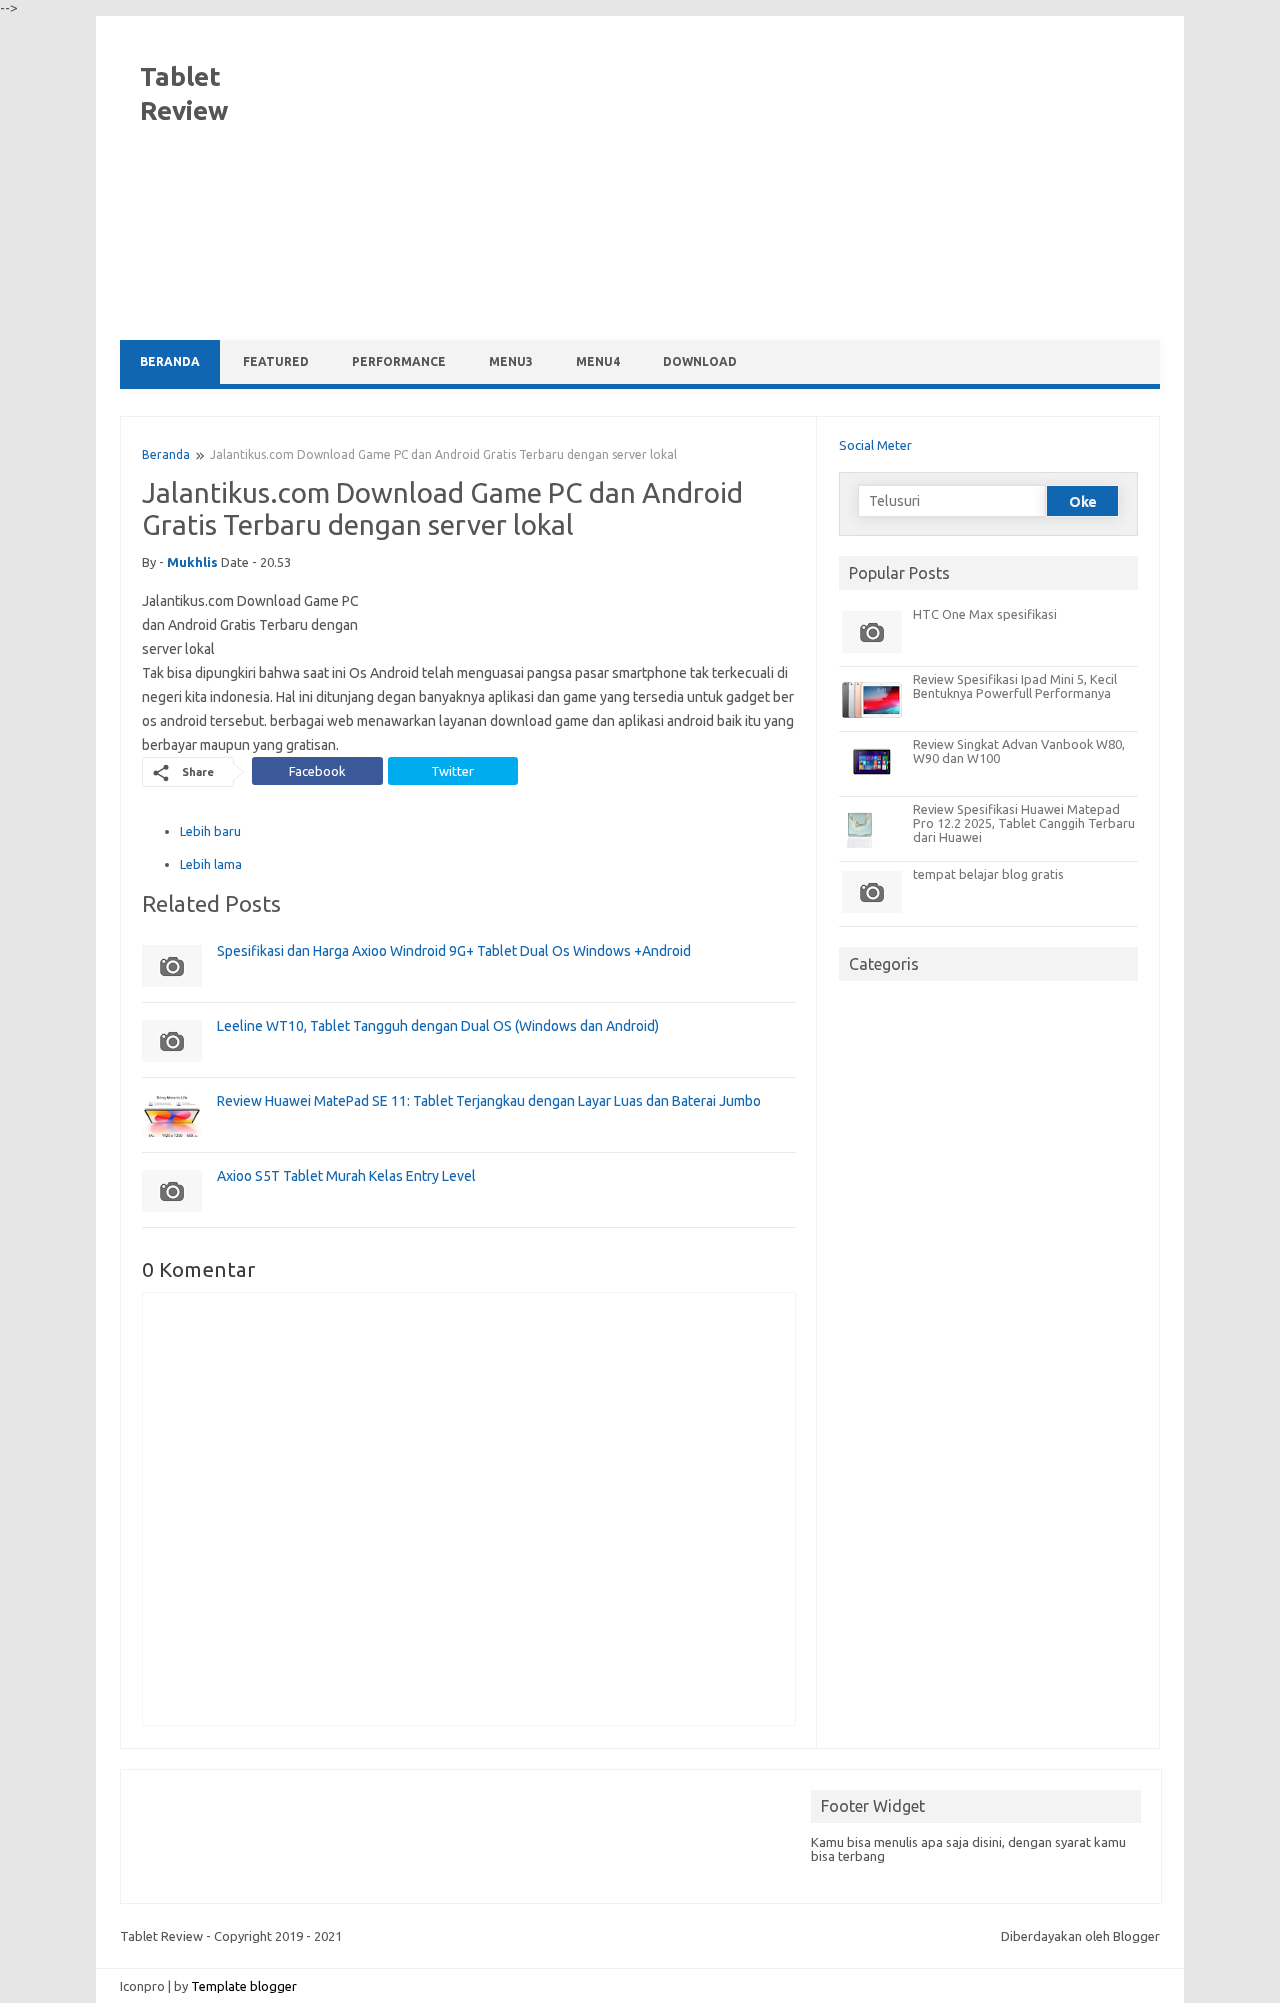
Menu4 (598, 361)
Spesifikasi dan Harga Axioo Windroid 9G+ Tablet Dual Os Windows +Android (454, 951)
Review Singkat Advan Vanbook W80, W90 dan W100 (1019, 751)
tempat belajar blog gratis (988, 874)
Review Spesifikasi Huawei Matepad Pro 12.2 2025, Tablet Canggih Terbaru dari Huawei (1024, 823)
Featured (276, 361)
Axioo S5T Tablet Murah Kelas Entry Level (346, 1176)
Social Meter (875, 445)
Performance (399, 361)
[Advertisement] (796, 180)
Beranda (170, 361)
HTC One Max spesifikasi (985, 614)
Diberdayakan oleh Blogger (1080, 1936)
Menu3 (511, 361)
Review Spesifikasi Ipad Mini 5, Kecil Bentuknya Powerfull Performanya (1015, 686)
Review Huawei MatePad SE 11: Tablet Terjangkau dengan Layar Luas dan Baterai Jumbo (489, 1101)
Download (700, 361)
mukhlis (192, 562)
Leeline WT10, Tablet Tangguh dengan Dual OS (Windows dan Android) (438, 1026)
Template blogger (244, 1986)
